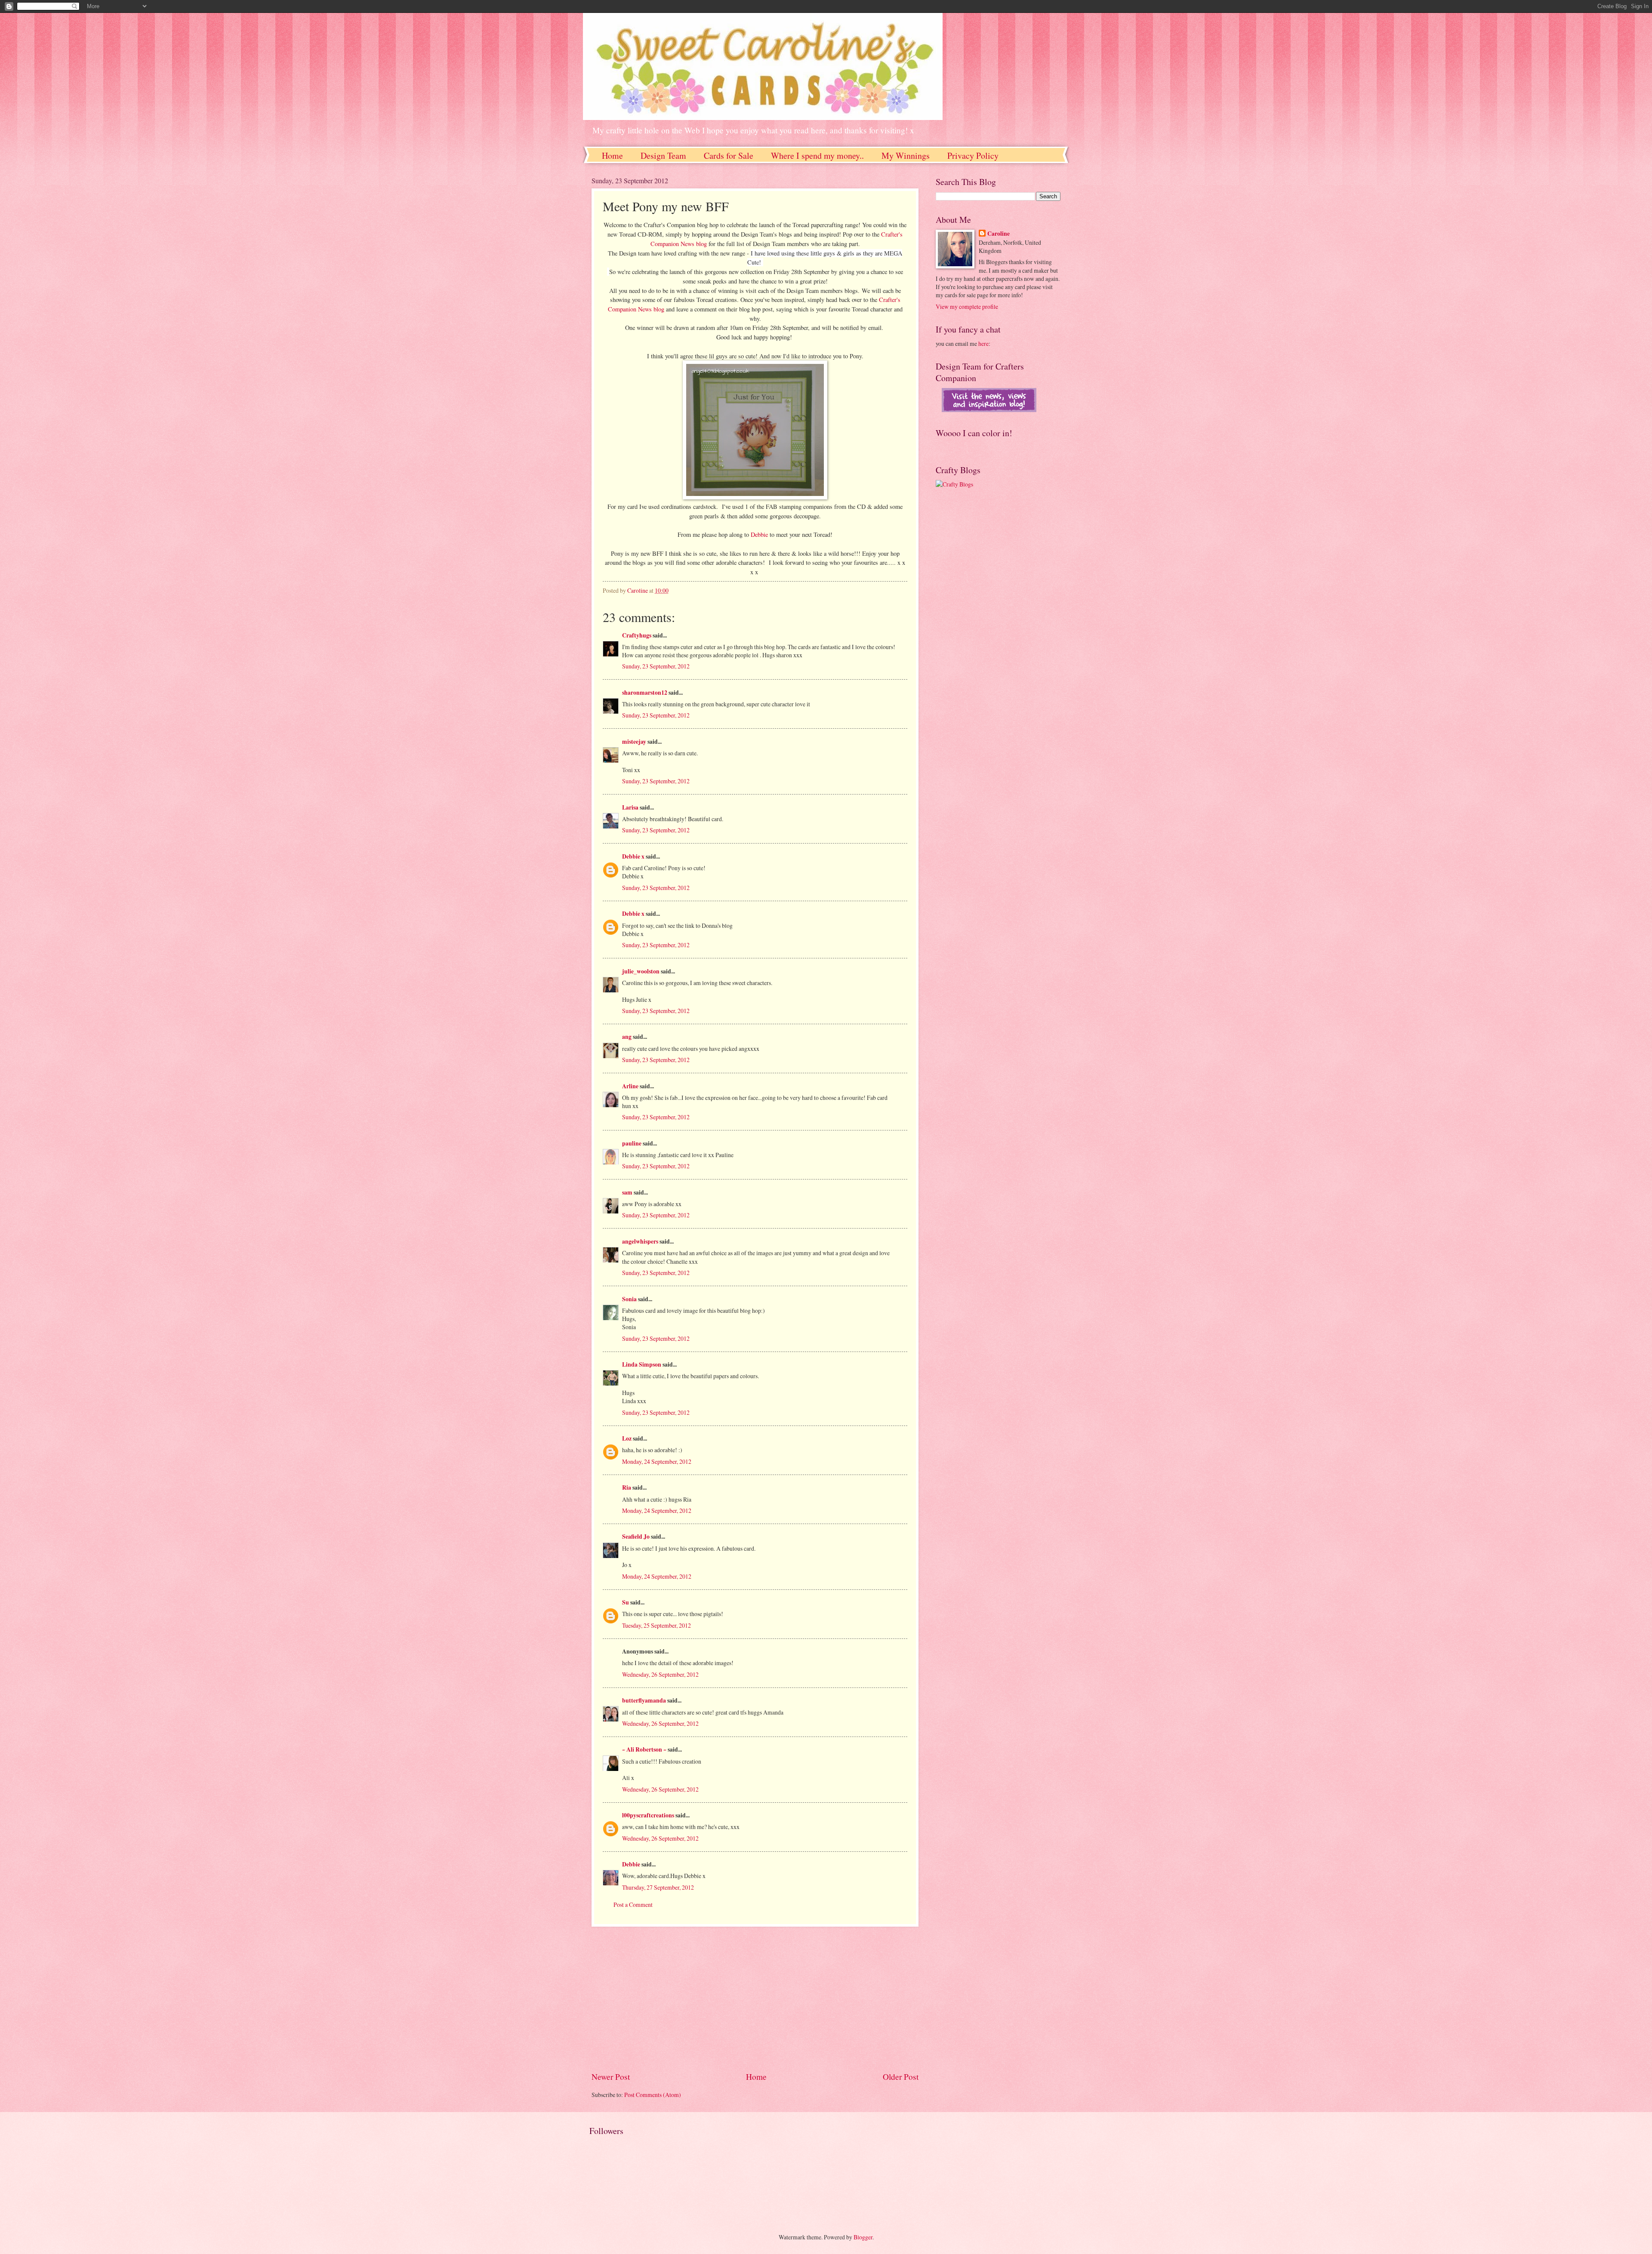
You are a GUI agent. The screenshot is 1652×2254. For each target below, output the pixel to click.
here (983, 343)
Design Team (663, 156)
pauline (632, 1143)
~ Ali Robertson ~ (644, 1749)
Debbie (759, 534)
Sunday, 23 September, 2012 (656, 666)
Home (612, 156)
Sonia (629, 1299)
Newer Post (611, 2077)
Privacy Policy (973, 156)
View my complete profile (967, 306)
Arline (630, 1086)
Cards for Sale (729, 156)
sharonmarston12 (645, 693)
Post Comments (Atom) (653, 2095)
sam (627, 1192)
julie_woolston (641, 971)
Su (626, 1602)
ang (627, 1037)
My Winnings (906, 156)
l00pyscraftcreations (648, 1815)
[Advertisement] (755, 1998)
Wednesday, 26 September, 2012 (660, 1674)
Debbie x (633, 856)
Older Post (901, 2077)
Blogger (863, 2237)
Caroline (999, 234)
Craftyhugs (637, 635)
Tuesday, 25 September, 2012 (656, 1625)
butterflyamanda (644, 1700)
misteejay (634, 742)
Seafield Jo (636, 1537)
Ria (627, 1487)
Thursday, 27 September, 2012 (658, 1887)
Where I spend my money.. (817, 156)
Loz (627, 1438)
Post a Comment (633, 1905)
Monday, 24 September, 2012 (657, 1461)
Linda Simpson (642, 1364)
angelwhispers (640, 1241)
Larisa (630, 807)
